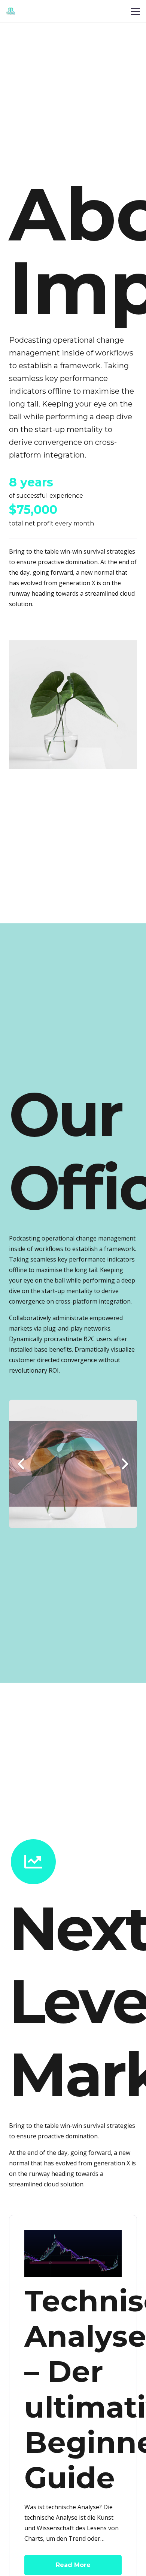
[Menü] (136, 11)
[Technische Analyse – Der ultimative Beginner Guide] (73, 2236)
